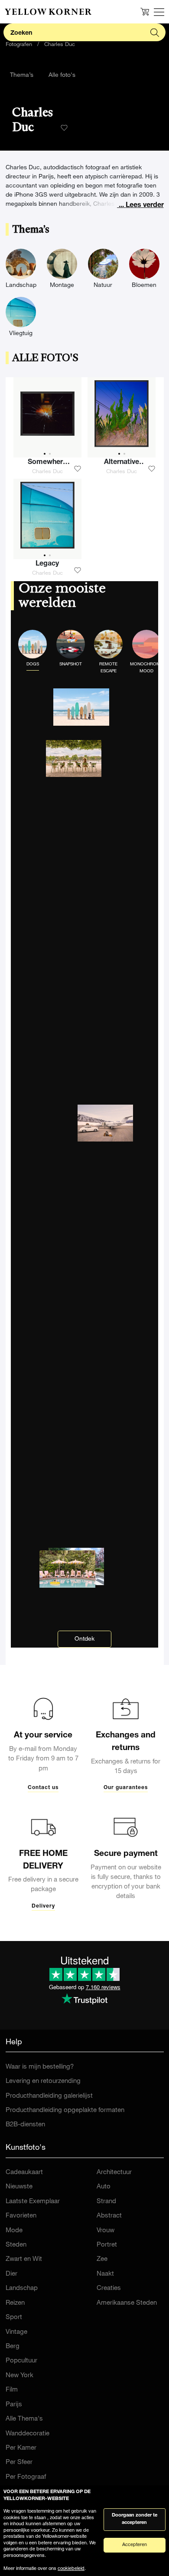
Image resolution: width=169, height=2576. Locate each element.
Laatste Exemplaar (33, 2202)
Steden (16, 2245)
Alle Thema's (24, 2419)
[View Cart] (145, 12)
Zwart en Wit (24, 2259)
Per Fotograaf (26, 2477)
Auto (104, 2187)
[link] (48, 12)
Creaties (109, 2288)
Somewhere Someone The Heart (47, 464)
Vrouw (106, 2231)
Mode (14, 2231)
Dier (11, 2274)
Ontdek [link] (84, 1639)
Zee (102, 2259)
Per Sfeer (19, 2462)
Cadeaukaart (24, 2173)
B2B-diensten (25, 2125)
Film (12, 2390)
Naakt (105, 2274)
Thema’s (22, 76)
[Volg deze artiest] (64, 128)
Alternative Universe (122, 464)
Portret (107, 2245)
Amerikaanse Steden (127, 2303)
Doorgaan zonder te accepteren (135, 2519)
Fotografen (19, 45)
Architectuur (114, 2173)
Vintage (16, 2332)
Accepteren (135, 2545)
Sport (14, 2318)
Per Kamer (21, 2448)
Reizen (15, 2303)
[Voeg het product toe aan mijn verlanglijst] (78, 469)
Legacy (47, 564)
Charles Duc (60, 45)
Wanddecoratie (28, 2434)
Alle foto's (62, 76)
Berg (13, 2347)
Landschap (22, 2288)
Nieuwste (19, 2187)
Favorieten (21, 2216)
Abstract (109, 2216)
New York (19, 2376)
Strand (106, 2202)
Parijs (14, 2405)
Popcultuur (21, 2361)
